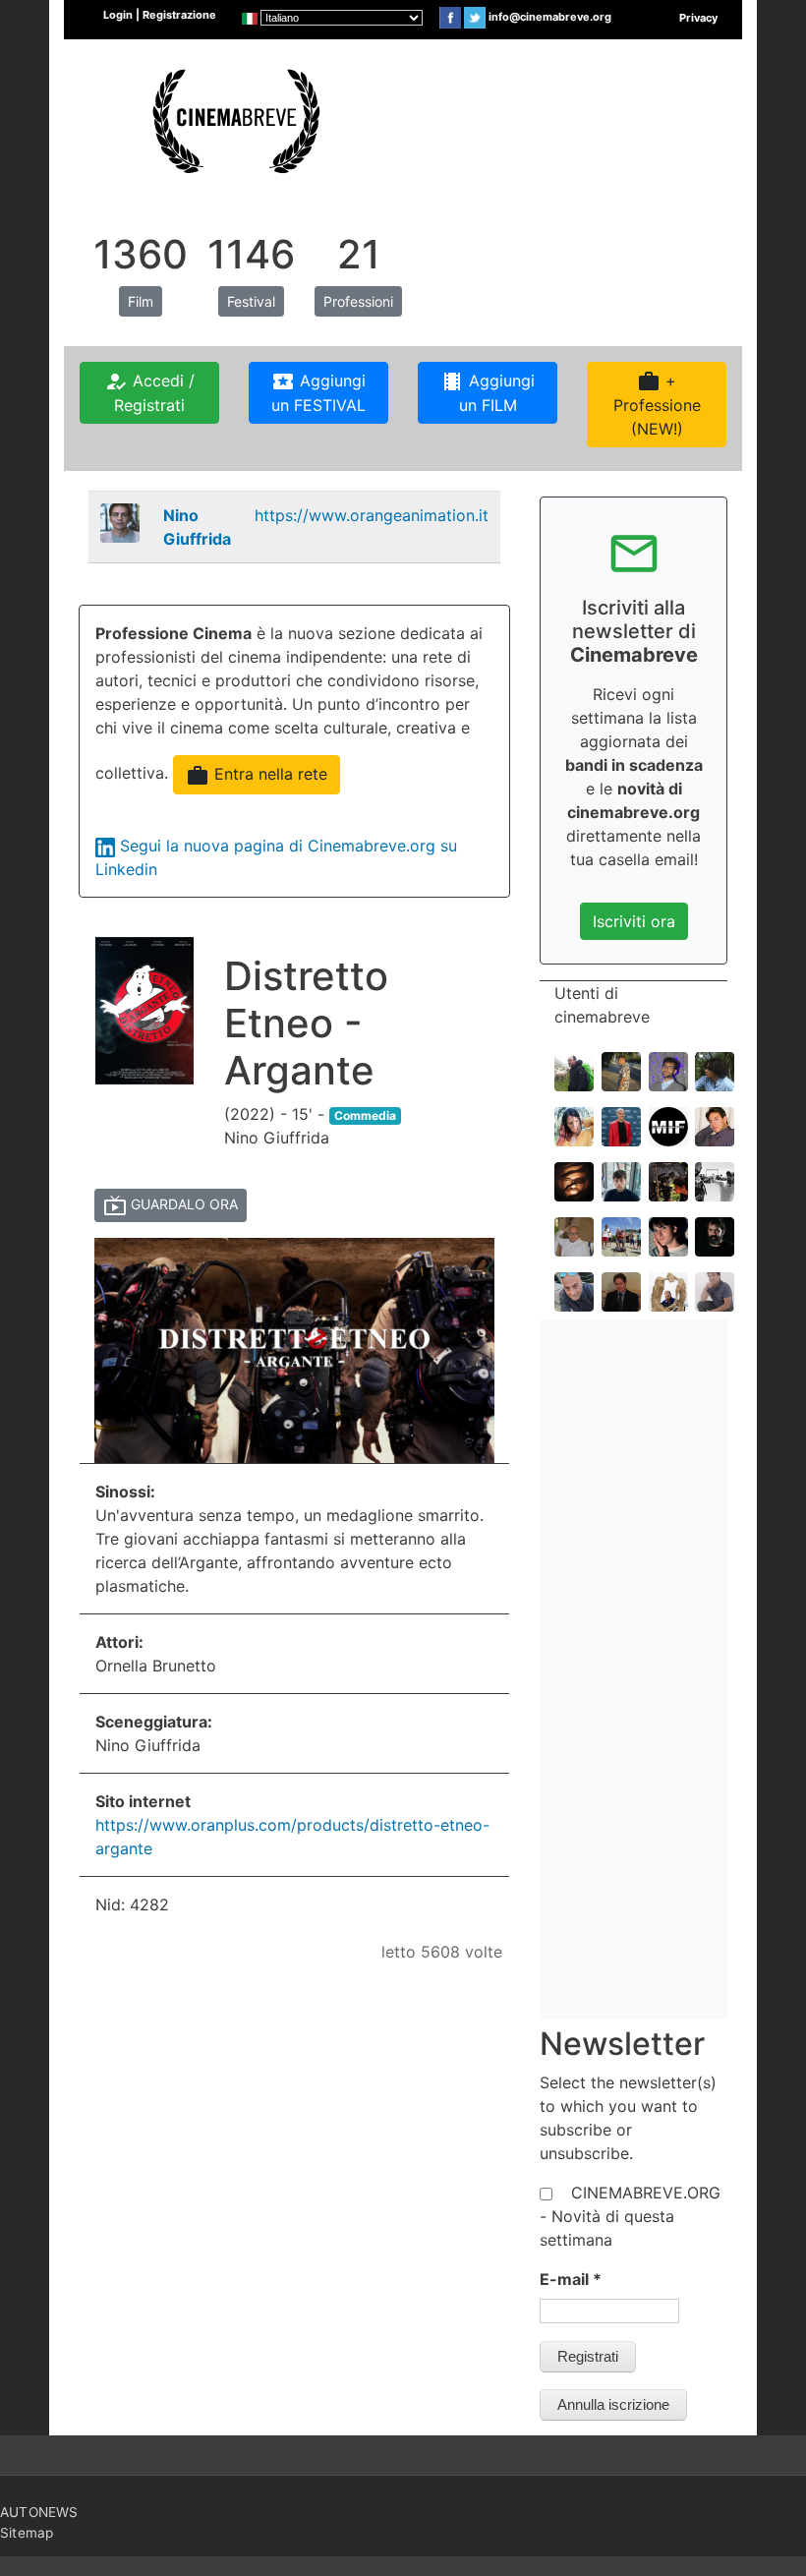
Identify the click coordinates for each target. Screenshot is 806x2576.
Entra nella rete (257, 776)
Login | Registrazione (160, 15)
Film (141, 301)
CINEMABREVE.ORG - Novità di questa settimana (630, 2216)
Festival (251, 301)
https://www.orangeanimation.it (372, 515)
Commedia (365, 1115)
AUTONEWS (39, 2512)
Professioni (358, 301)
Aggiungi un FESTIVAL (318, 392)
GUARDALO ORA (171, 1205)
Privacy (698, 18)
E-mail (571, 2279)
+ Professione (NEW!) (657, 404)
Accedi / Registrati (149, 392)
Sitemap (27, 2533)
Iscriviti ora (634, 921)
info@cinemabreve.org (550, 17)
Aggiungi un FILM (488, 392)
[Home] (234, 119)
